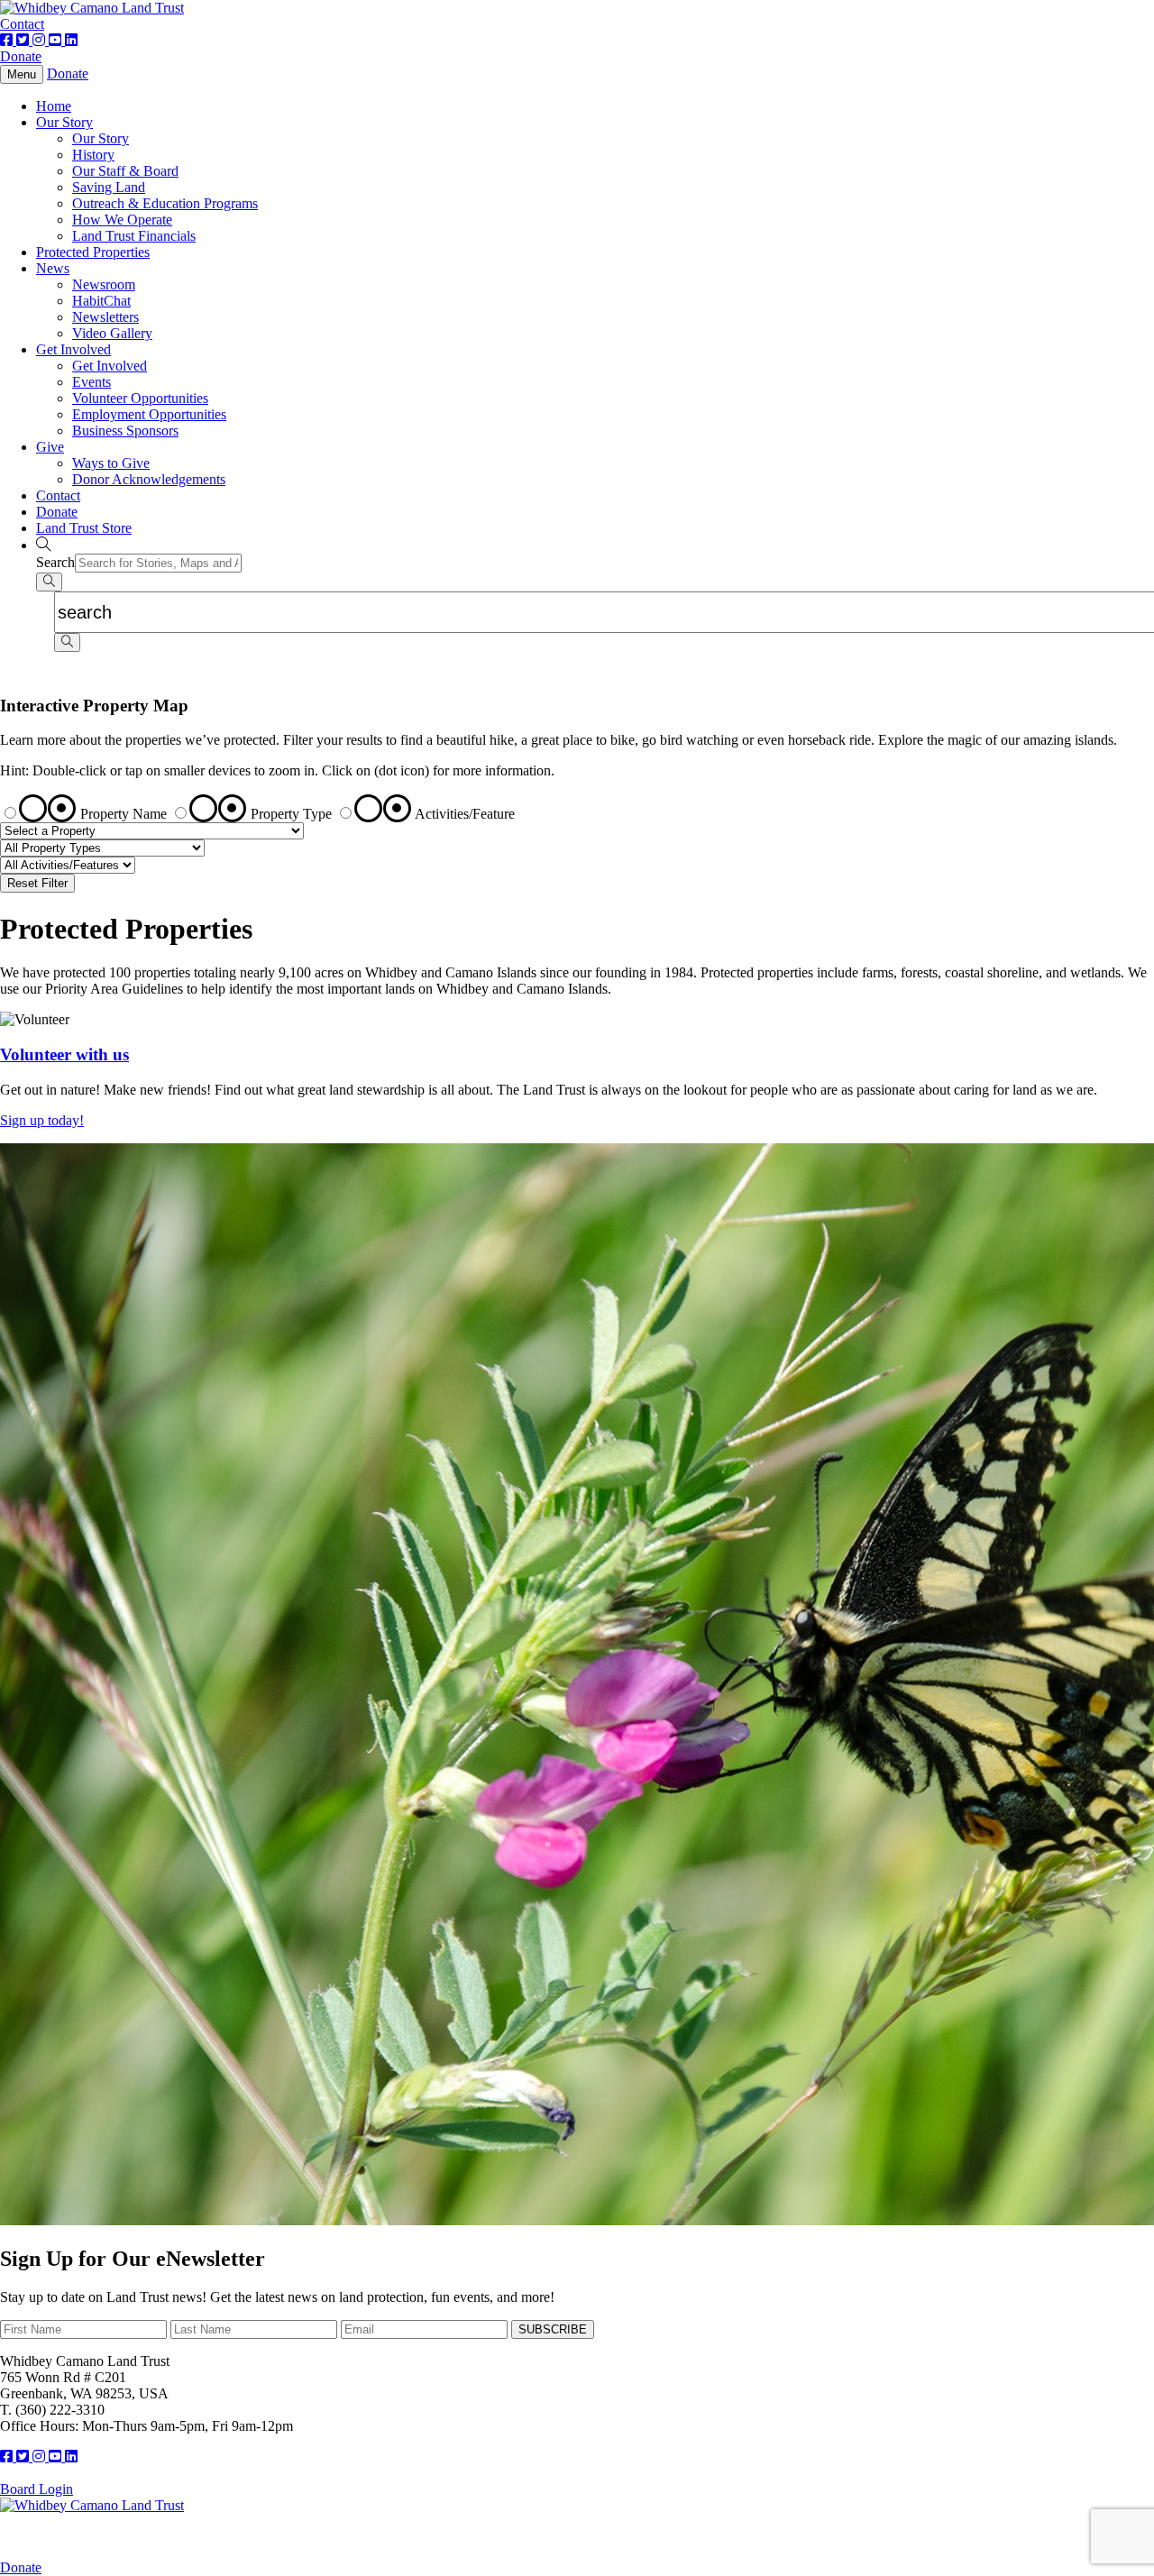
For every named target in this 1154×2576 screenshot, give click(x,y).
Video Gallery (112, 333)
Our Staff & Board (125, 171)
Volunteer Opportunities (140, 398)
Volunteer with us (64, 1054)
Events (92, 382)
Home (54, 106)
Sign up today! (42, 1120)
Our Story (64, 122)
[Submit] (49, 582)
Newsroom (104, 284)
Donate (21, 56)
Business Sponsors (125, 431)
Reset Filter (37, 883)
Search (55, 562)
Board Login (37, 2489)
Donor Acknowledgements (149, 479)
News (53, 268)
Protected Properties (93, 252)
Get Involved (73, 349)
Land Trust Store (84, 528)
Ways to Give (111, 463)
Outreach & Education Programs (165, 203)
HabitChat (101, 301)
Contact (22, 24)
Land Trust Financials (134, 236)
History (93, 155)
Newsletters (105, 317)
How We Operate (122, 220)
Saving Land (109, 187)
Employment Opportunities (149, 414)
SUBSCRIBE (553, 2329)
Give (50, 447)
